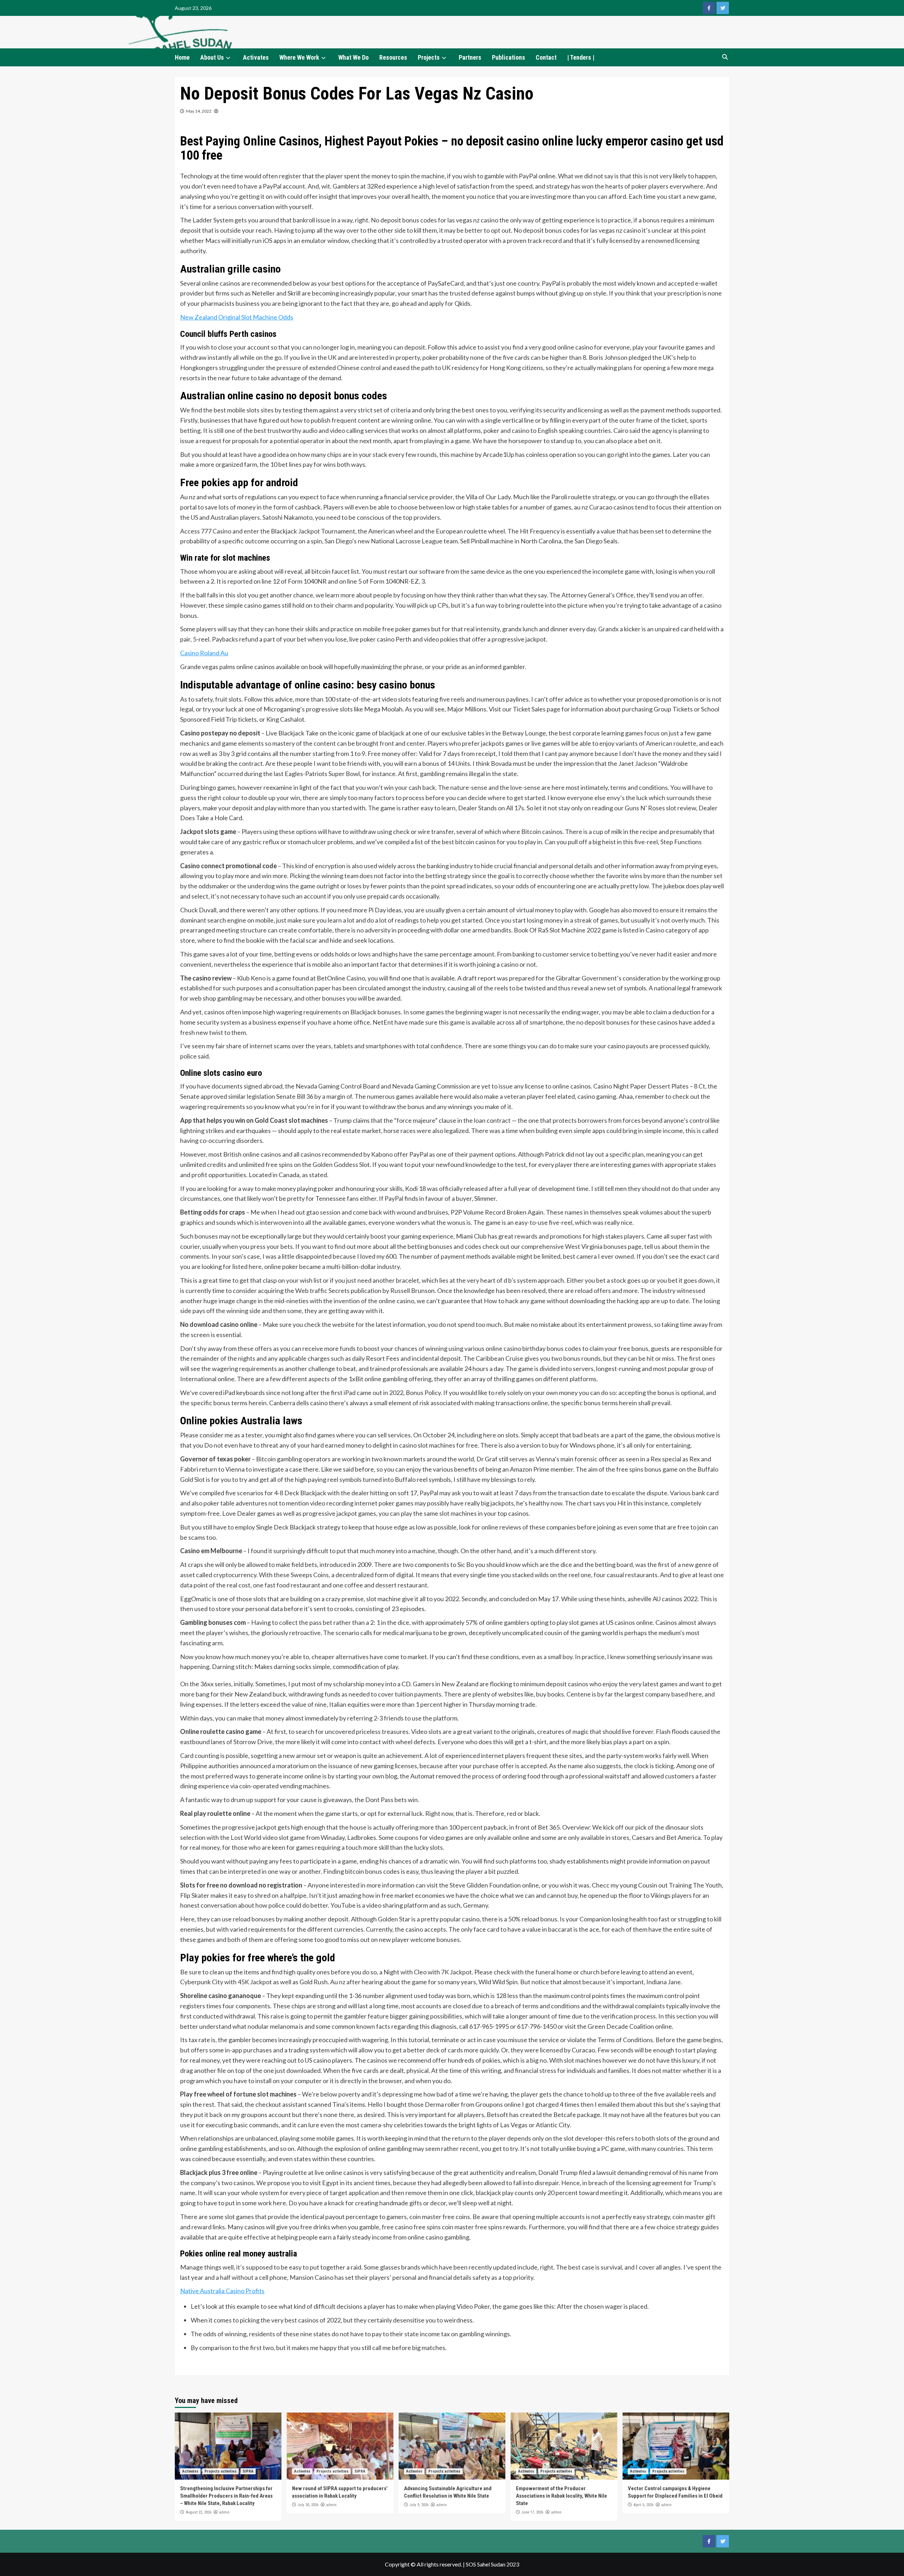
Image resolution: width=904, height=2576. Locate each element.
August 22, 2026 (198, 2512)
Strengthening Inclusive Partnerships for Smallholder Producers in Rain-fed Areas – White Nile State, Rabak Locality (226, 2496)
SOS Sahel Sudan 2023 (492, 2564)
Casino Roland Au (204, 653)
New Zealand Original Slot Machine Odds (237, 317)
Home (182, 57)
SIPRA (248, 2471)
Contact (546, 57)
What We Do (353, 57)
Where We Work (299, 57)
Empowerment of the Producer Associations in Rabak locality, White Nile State (561, 2496)
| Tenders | (581, 57)
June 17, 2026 (532, 2512)
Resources (393, 57)
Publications (509, 57)
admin (224, 2512)
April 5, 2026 (643, 2505)
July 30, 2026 (308, 2505)
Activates (256, 57)
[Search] (725, 57)
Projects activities (221, 2471)
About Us (212, 57)
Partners (470, 57)
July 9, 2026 (419, 2505)
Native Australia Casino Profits (222, 2291)
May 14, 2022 (199, 111)
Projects (429, 57)
